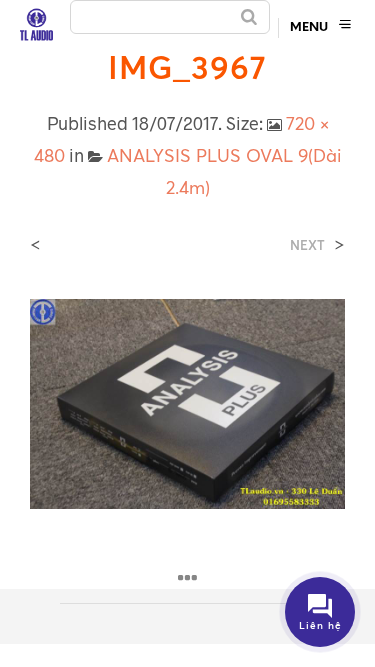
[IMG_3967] (187, 402)
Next (307, 245)
